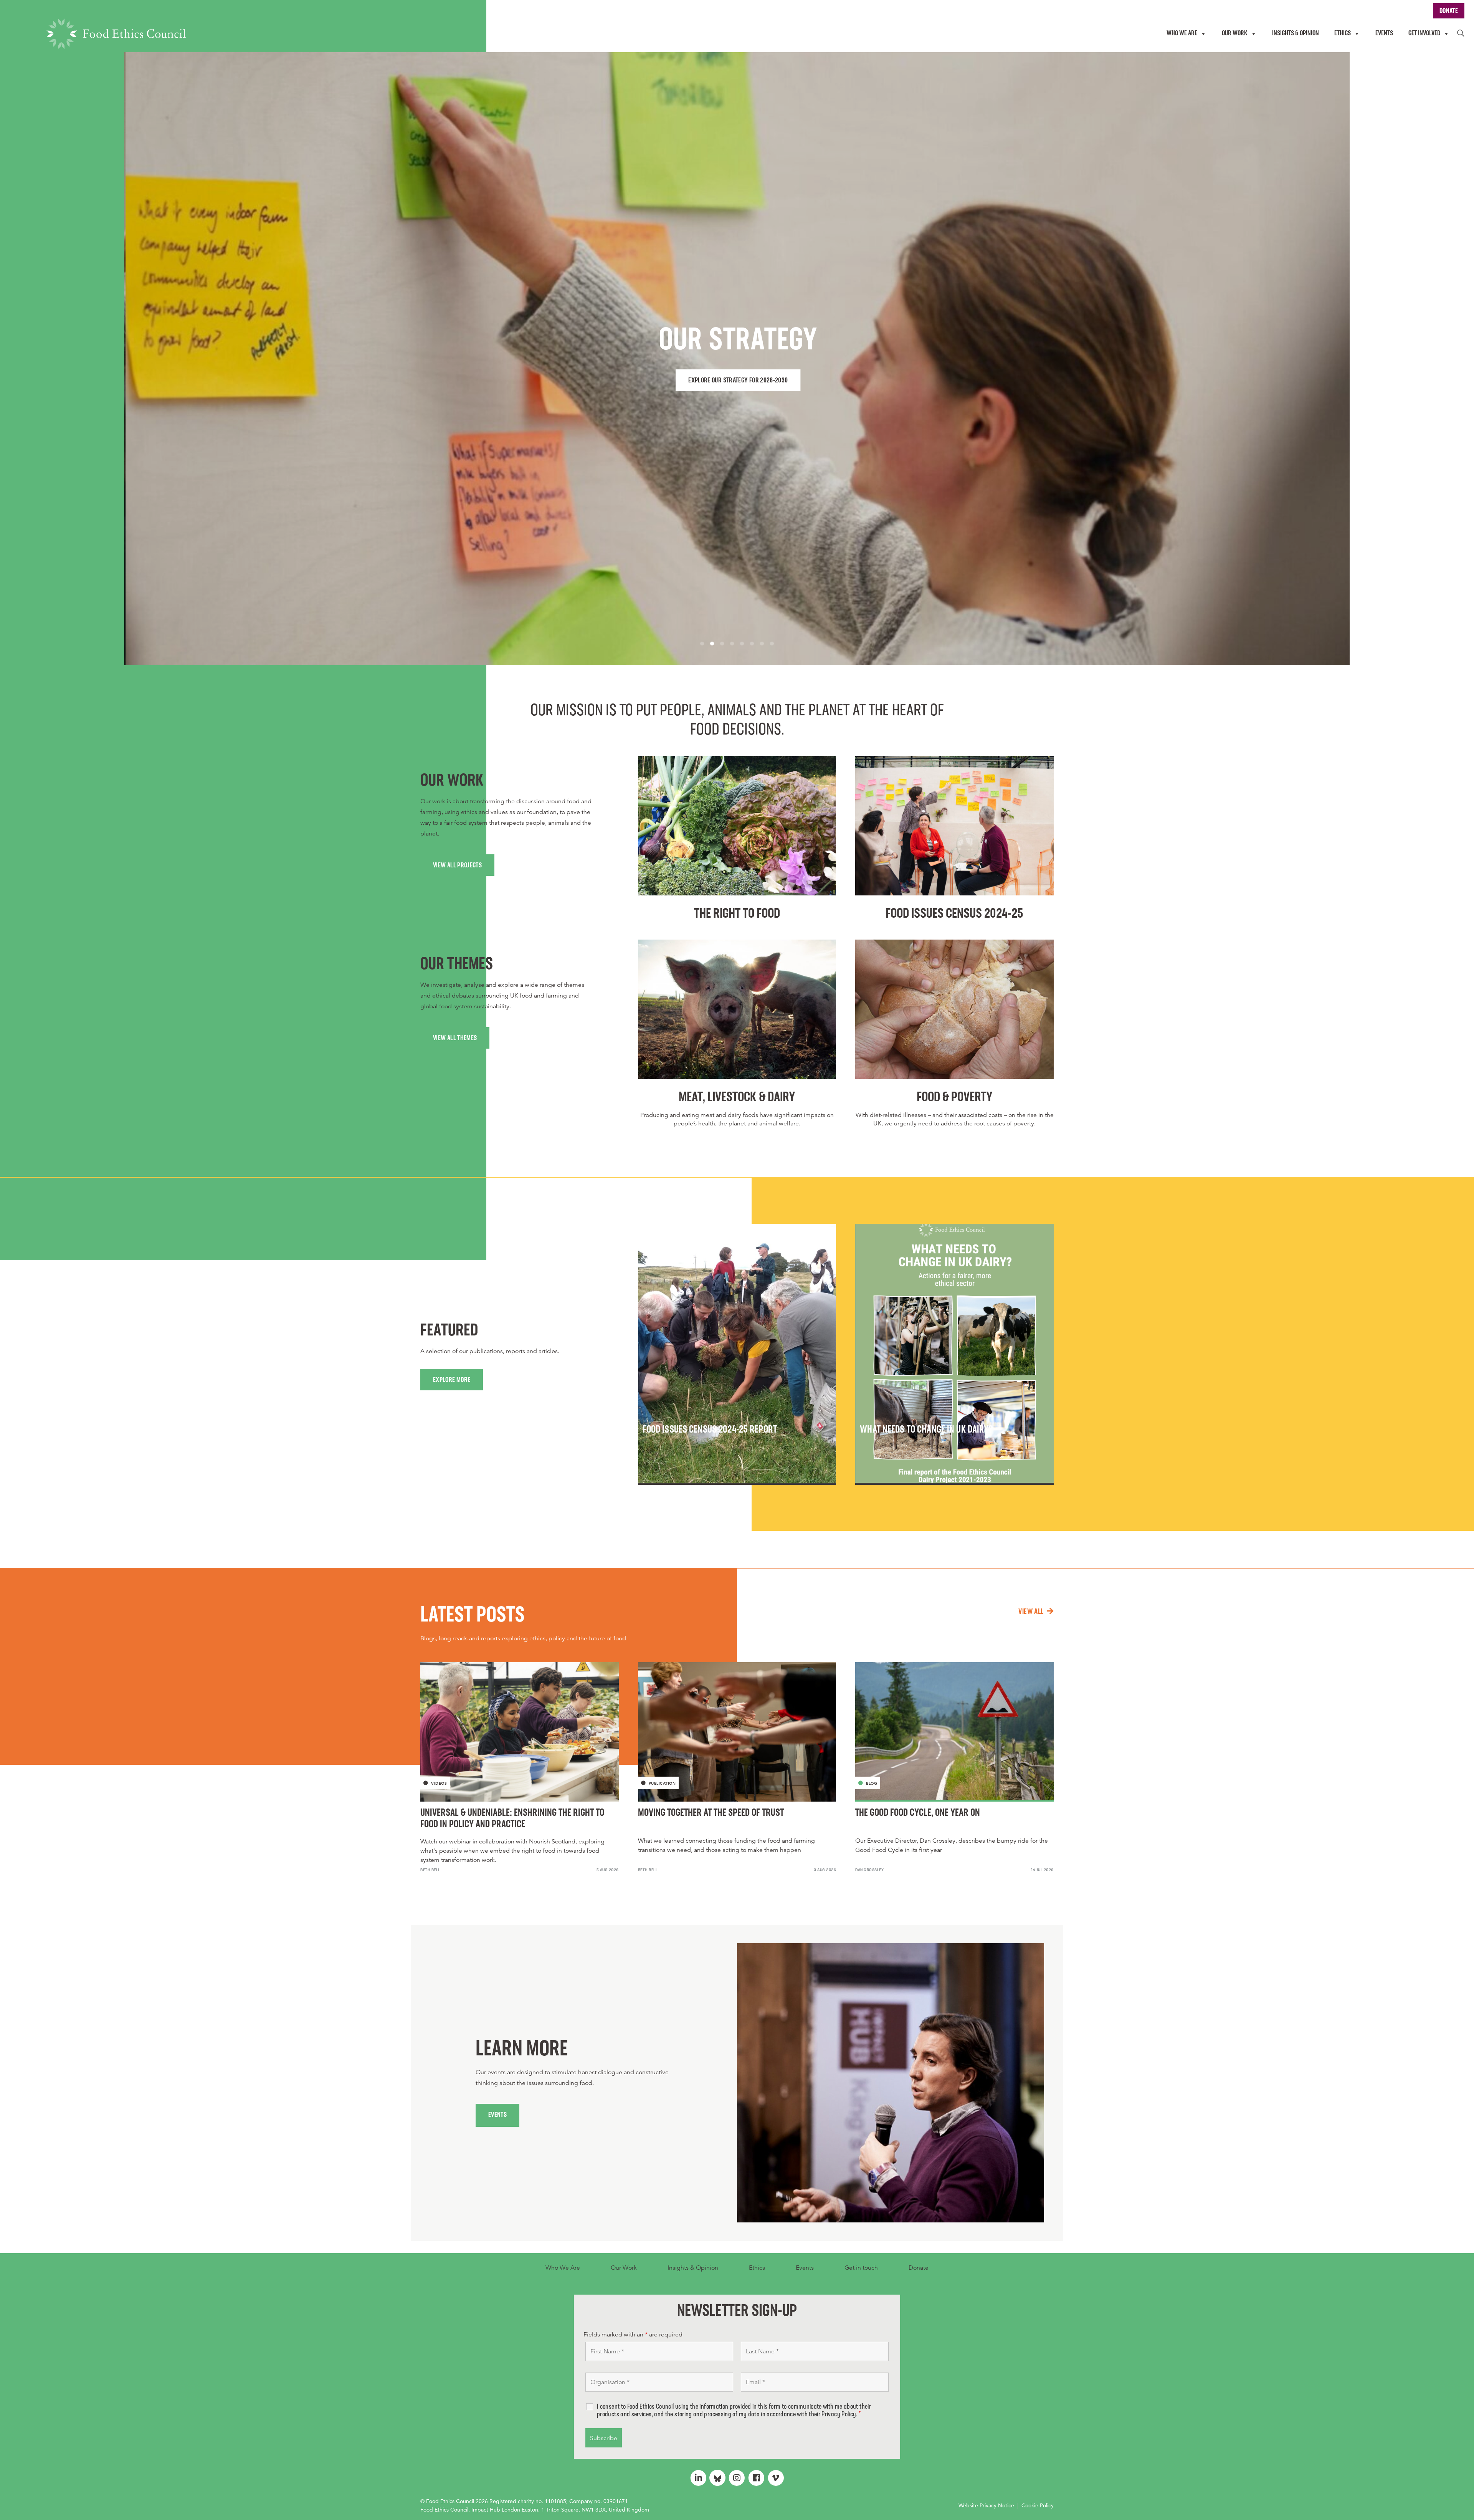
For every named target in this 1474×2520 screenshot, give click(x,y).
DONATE (1449, 12)
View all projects (457, 866)
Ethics (757, 2268)
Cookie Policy (1038, 2505)
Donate (919, 2268)
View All (1031, 1612)
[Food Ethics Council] (116, 34)
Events (497, 2115)
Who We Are (563, 2268)
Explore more (452, 1380)
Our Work (624, 2268)
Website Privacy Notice (986, 2505)
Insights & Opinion (693, 2268)
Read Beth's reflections (992, 381)
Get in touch (861, 2268)
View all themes (455, 1039)
